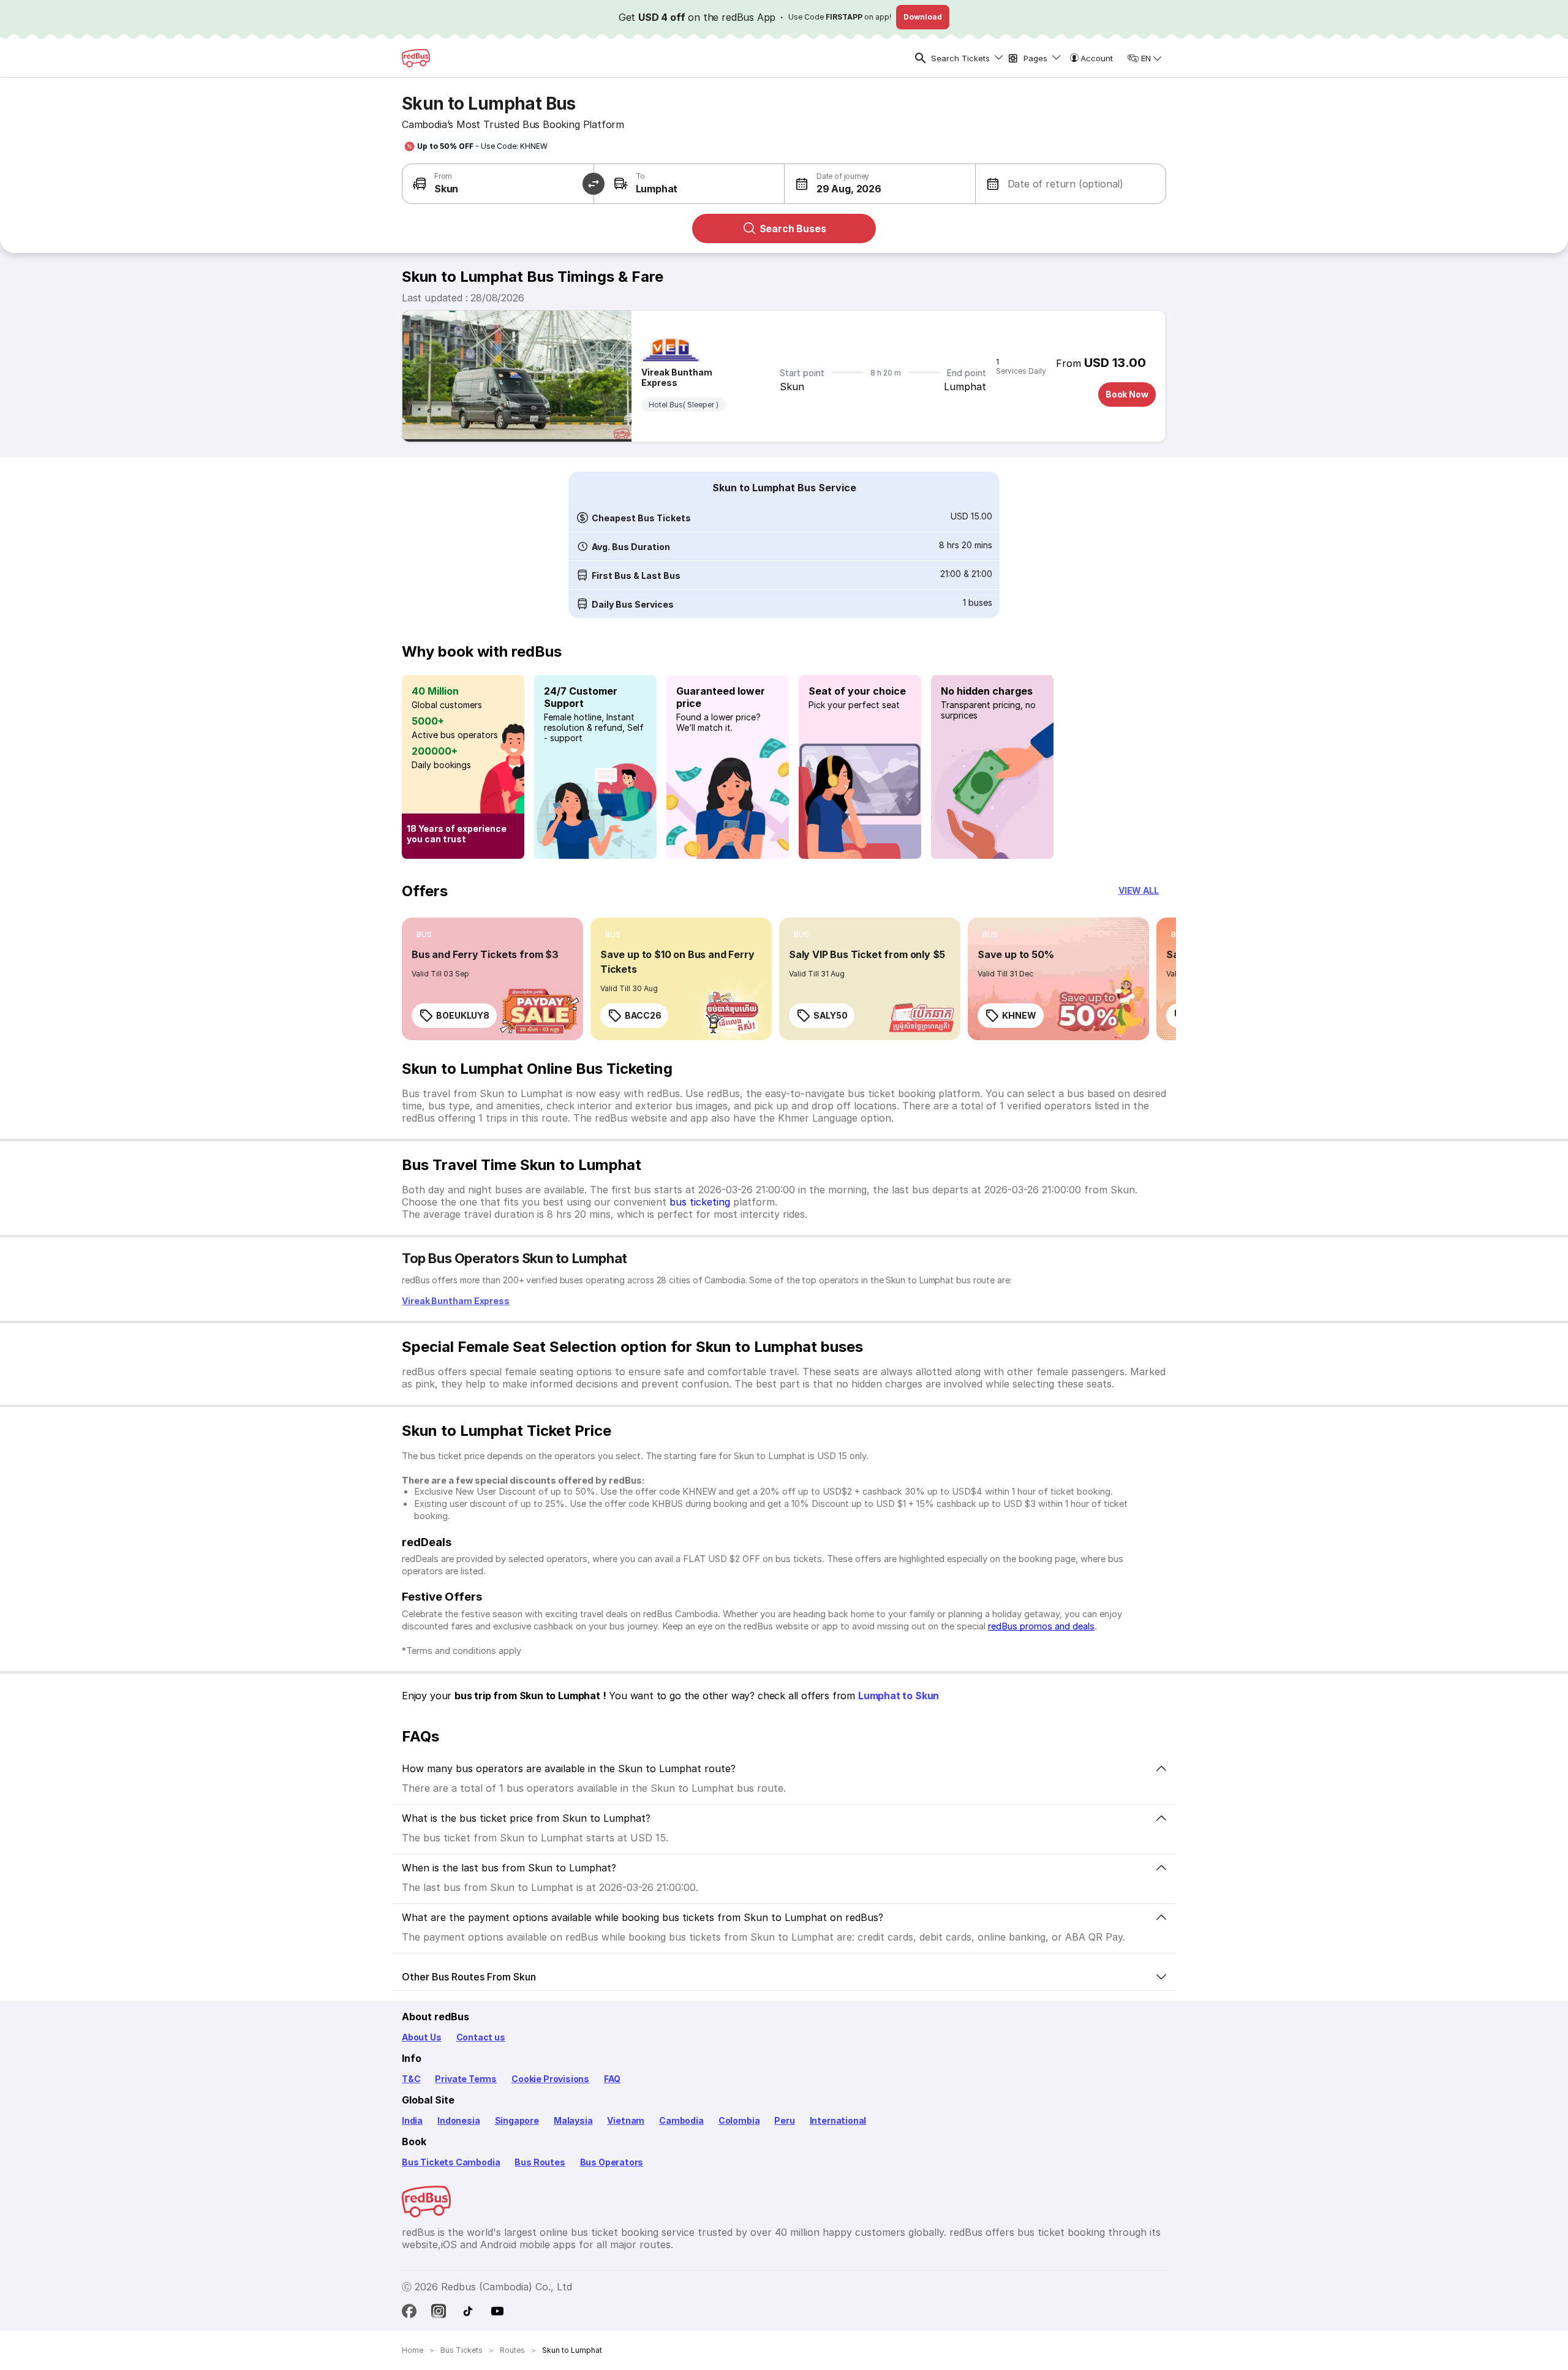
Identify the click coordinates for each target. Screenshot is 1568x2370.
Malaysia (573, 2120)
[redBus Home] (416, 58)
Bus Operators (612, 2162)
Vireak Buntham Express (677, 377)
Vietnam (626, 2120)
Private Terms (466, 2079)
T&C (411, 2079)
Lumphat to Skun (899, 1696)
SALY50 (830, 1015)
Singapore (517, 2120)
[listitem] (424, 935)
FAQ (612, 2079)
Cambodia (681, 2120)
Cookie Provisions (550, 2079)
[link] (492, 979)
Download (923, 17)
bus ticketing (700, 1202)
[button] (833, 184)
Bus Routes (540, 2162)
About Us (422, 2037)
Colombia (739, 2120)
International (838, 2120)
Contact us (481, 2037)
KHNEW (1019, 1015)
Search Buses (793, 228)
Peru (784, 2120)
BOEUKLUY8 (463, 1015)
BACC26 (643, 1015)
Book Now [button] (1127, 394)
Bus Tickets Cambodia (451, 2162)
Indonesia (458, 2120)
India (412, 2120)
